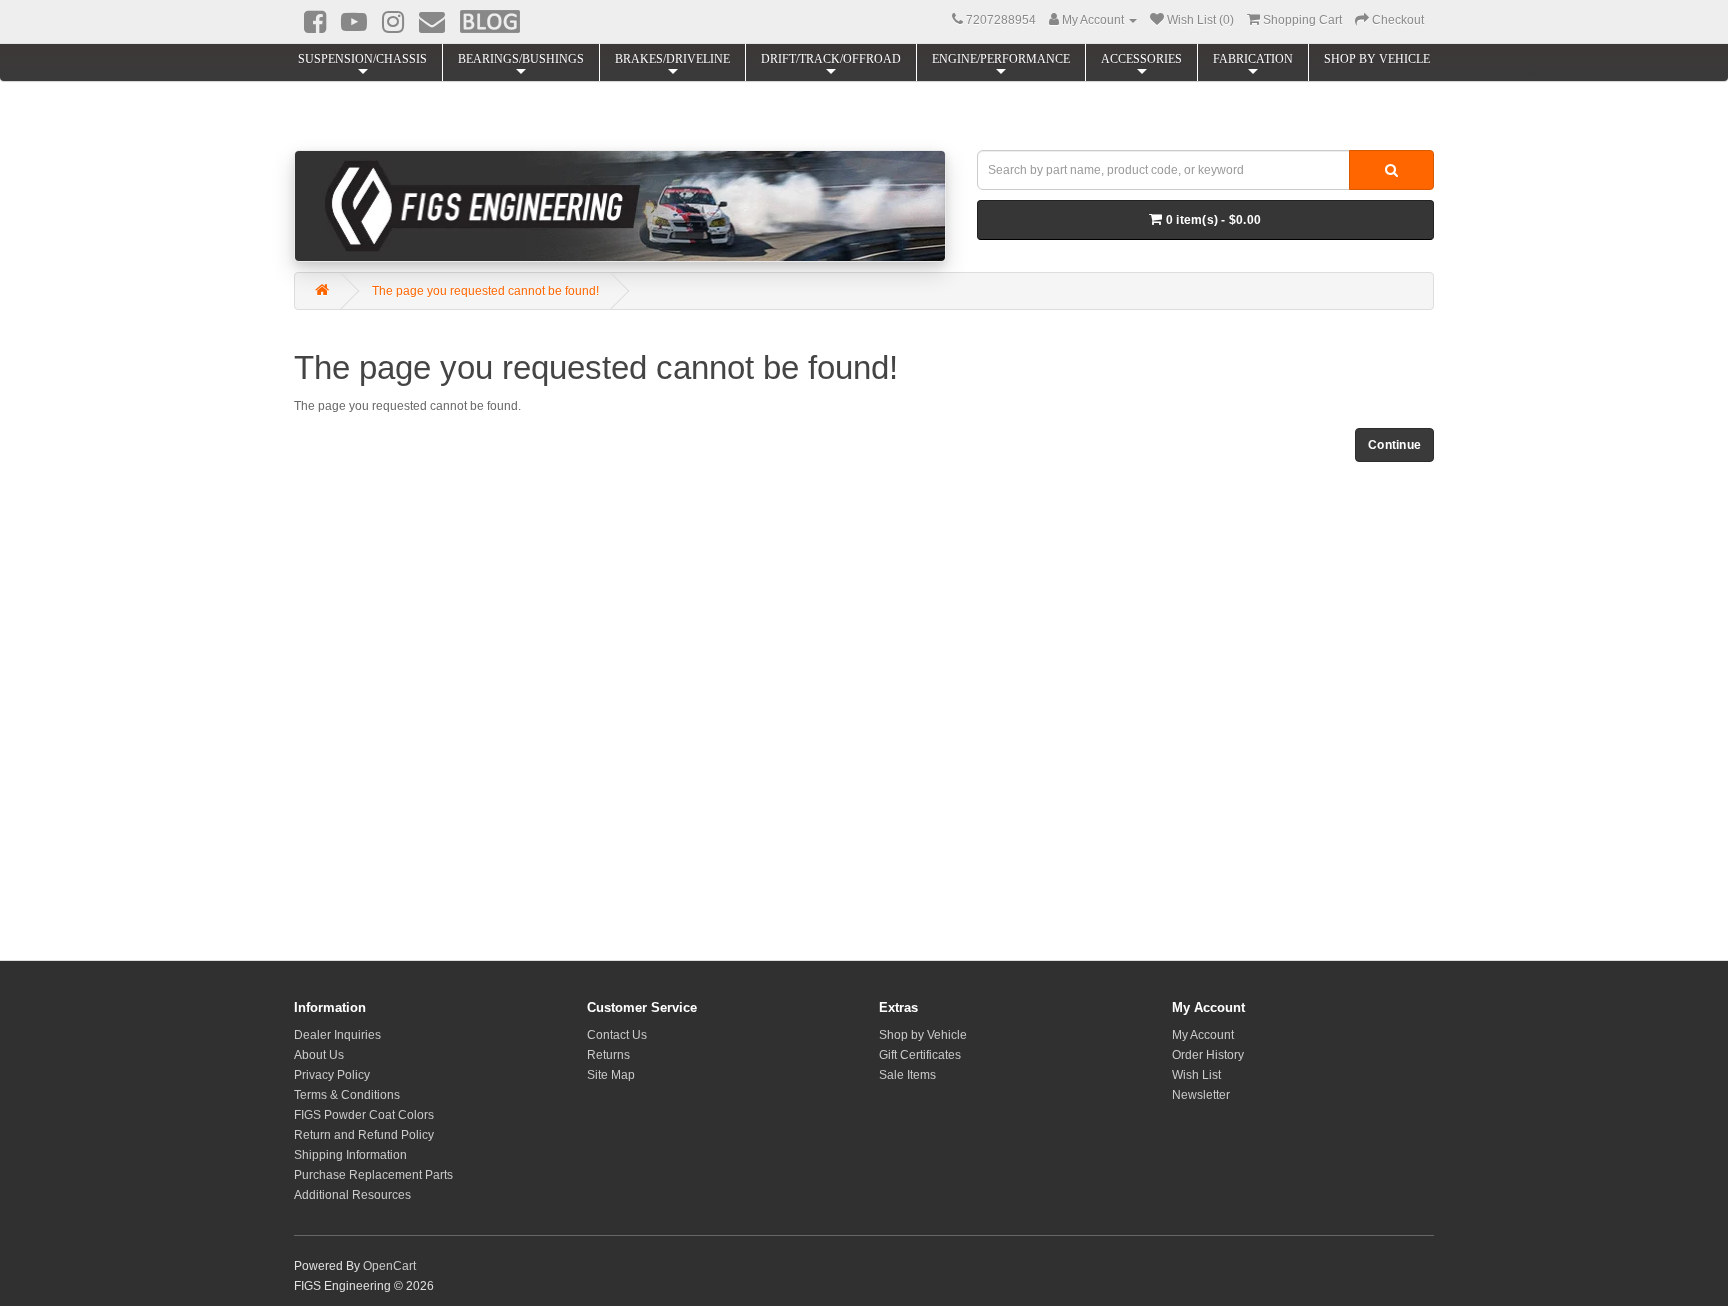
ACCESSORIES (1141, 59)
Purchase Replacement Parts (373, 1175)
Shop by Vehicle (923, 1035)
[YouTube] (354, 22)
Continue (1394, 445)
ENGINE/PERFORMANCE (1001, 59)
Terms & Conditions (347, 1095)
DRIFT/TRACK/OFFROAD (831, 59)
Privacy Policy (332, 1075)
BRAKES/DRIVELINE (672, 59)
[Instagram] (393, 22)
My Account (1203, 1035)
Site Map (611, 1075)
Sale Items (907, 1075)
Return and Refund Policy (364, 1135)
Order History (1208, 1055)
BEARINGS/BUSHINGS (521, 59)
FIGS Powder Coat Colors (364, 1115)
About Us (319, 1055)
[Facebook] (315, 22)
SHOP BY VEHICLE (1377, 59)
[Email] (432, 22)
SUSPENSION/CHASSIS (362, 59)
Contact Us (617, 1035)
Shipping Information (350, 1155)
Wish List (1196, 1075)
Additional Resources (352, 1195)
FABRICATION (1253, 59)
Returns (608, 1055)
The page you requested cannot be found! (485, 291)
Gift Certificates (920, 1055)
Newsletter (1201, 1095)
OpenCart (389, 1266)
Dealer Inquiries (337, 1035)
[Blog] (490, 21)
